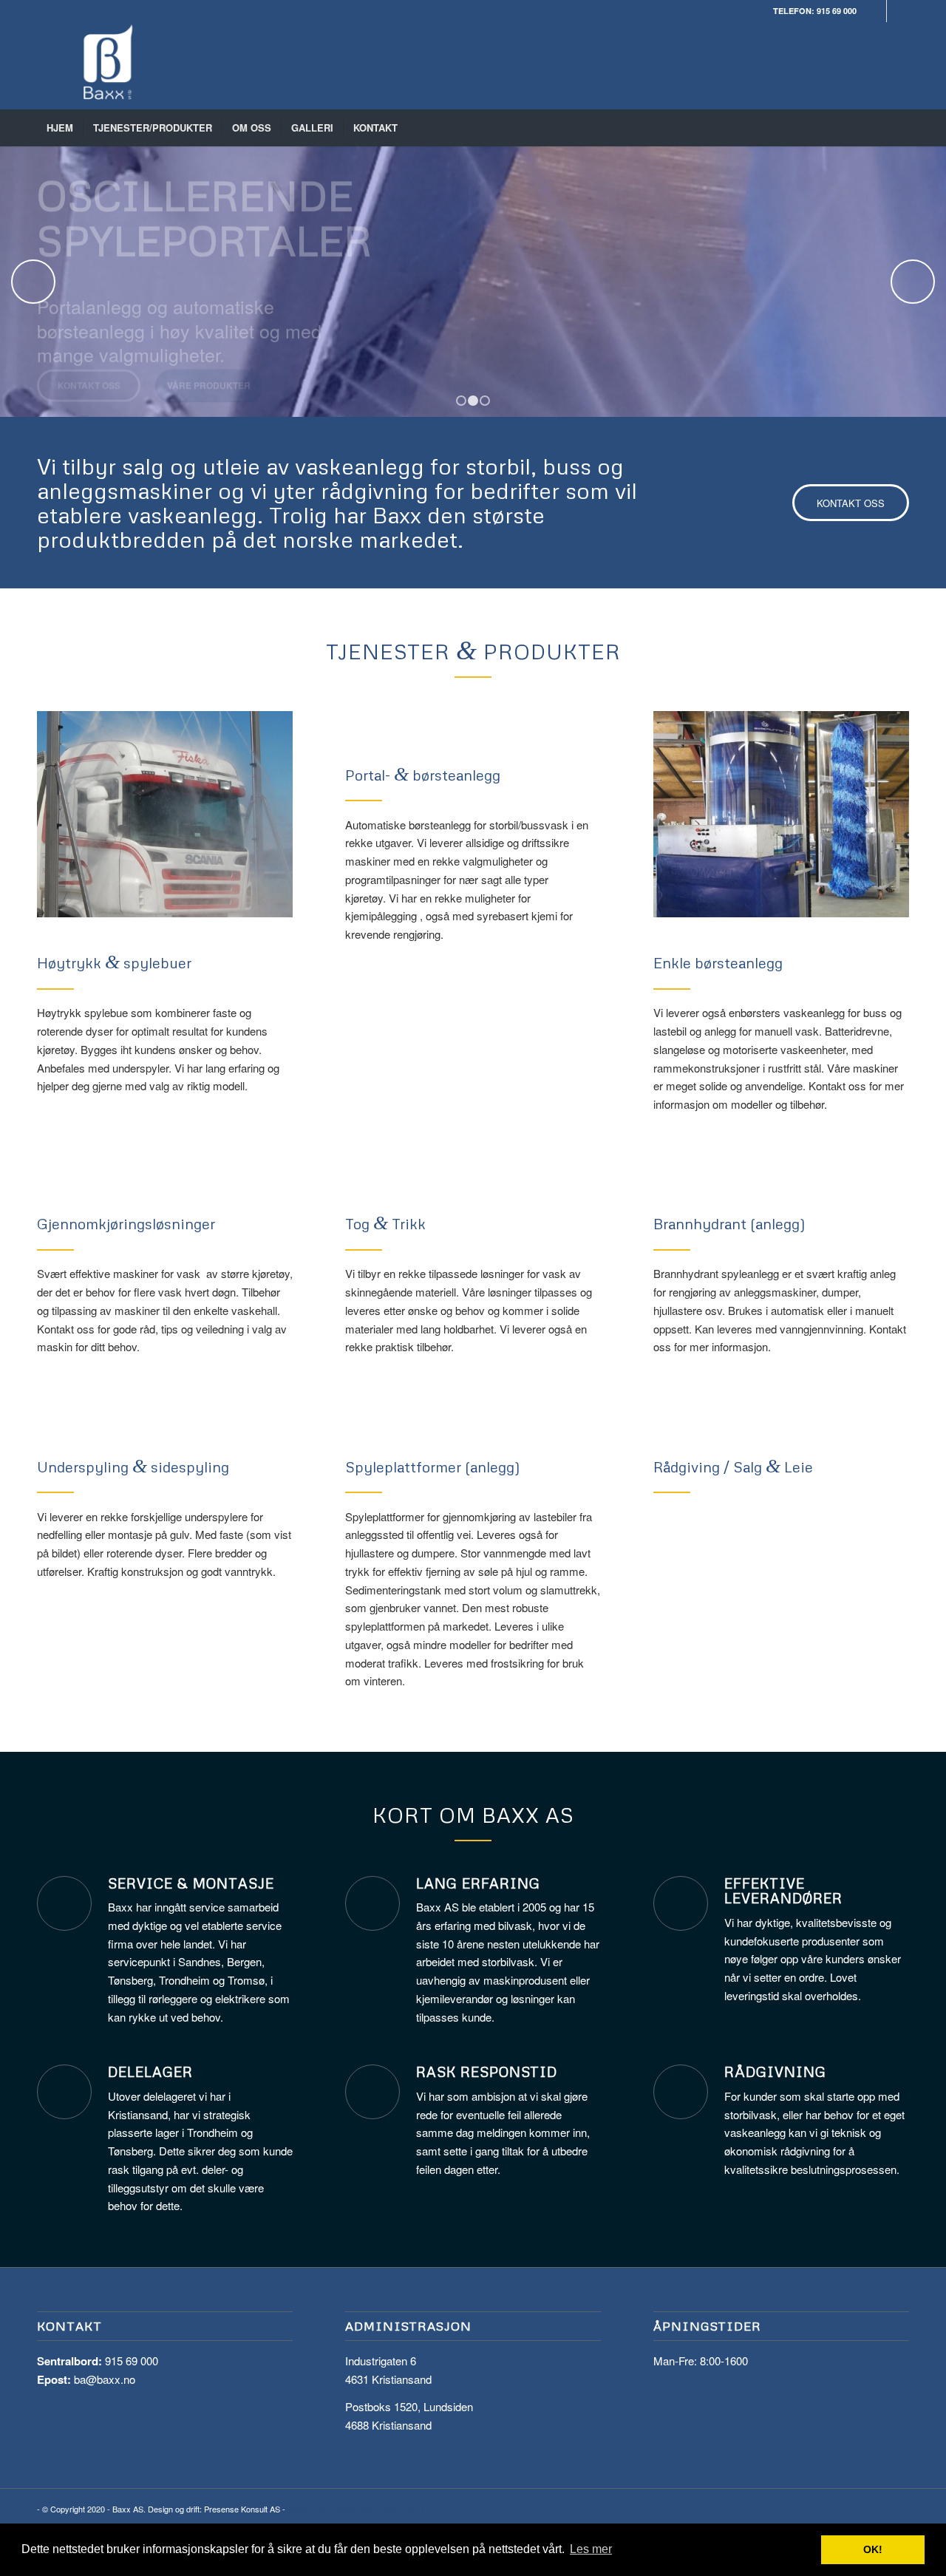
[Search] (899, 128)
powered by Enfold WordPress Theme (356, 2509)
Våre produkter (209, 398)
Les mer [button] (591, 2549)
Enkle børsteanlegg (718, 962)
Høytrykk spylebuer (114, 962)
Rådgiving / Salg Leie (733, 1467)
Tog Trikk (385, 1223)
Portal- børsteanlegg (423, 775)
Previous (33, 282)
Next (913, 282)
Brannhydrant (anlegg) (729, 1223)
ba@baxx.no (105, 2379)
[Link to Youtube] (898, 11)
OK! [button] (873, 2549)
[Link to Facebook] (875, 11)
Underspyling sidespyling (133, 1467)
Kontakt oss (89, 398)
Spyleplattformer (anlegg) (433, 1467)
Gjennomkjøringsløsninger (126, 1223)
